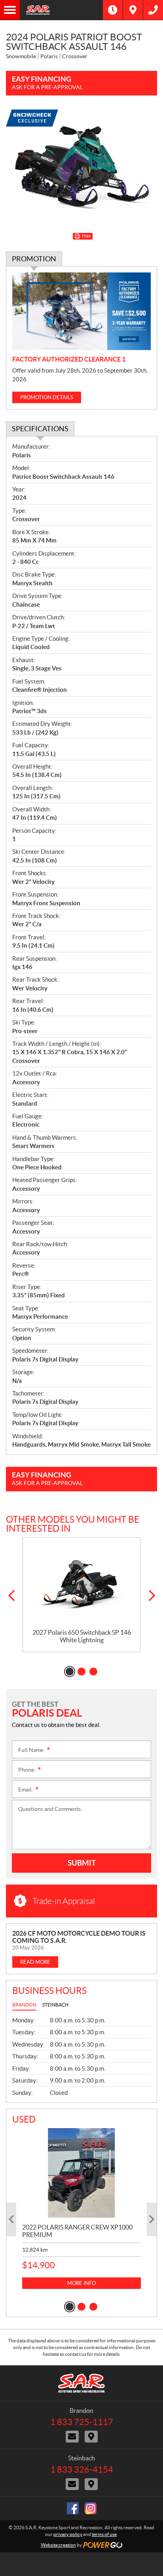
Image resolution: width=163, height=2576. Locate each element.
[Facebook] (73, 2508)
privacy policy (68, 2534)
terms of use (104, 2534)
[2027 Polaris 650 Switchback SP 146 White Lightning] (81, 1583)
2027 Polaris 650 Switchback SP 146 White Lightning (82, 1636)
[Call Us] (153, 10)
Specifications (40, 429)
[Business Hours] (113, 10)
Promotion (34, 259)
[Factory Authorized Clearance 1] (81, 311)
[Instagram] (91, 2508)
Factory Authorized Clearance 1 (69, 359)
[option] (81, 1595)
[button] (11, 1596)
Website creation (58, 2545)
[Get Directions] (133, 10)
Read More (35, 1962)
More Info (81, 2283)
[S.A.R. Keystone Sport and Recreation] (61, 10)
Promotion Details (47, 397)
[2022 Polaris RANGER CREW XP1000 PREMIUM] (81, 2173)
